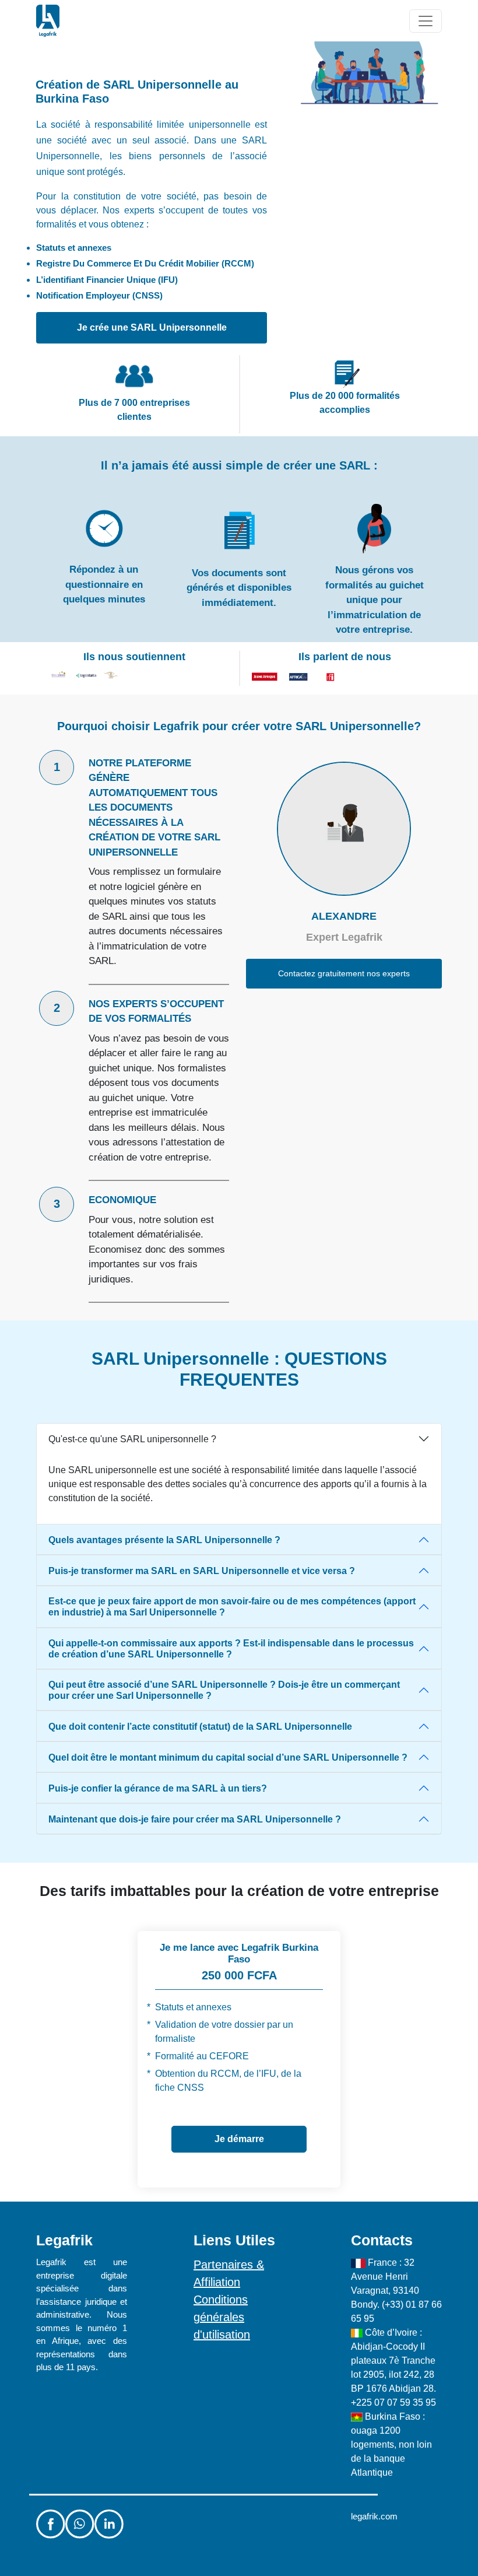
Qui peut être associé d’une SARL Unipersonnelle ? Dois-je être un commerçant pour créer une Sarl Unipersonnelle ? (224, 1690)
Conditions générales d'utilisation (222, 2317)
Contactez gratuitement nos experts (344, 973)
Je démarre (239, 2139)
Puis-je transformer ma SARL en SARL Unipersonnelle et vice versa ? (202, 1571)
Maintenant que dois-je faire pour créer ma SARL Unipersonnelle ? (195, 1819)
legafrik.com (374, 2516)
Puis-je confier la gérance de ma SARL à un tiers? (158, 1788)
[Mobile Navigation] (426, 21)
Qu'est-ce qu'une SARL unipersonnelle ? (132, 1439)
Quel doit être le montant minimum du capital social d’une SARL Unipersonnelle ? (228, 1757)
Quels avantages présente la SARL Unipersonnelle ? (164, 1540)
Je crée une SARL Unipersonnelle (152, 327)
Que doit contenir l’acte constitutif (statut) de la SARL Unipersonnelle (200, 1727)
